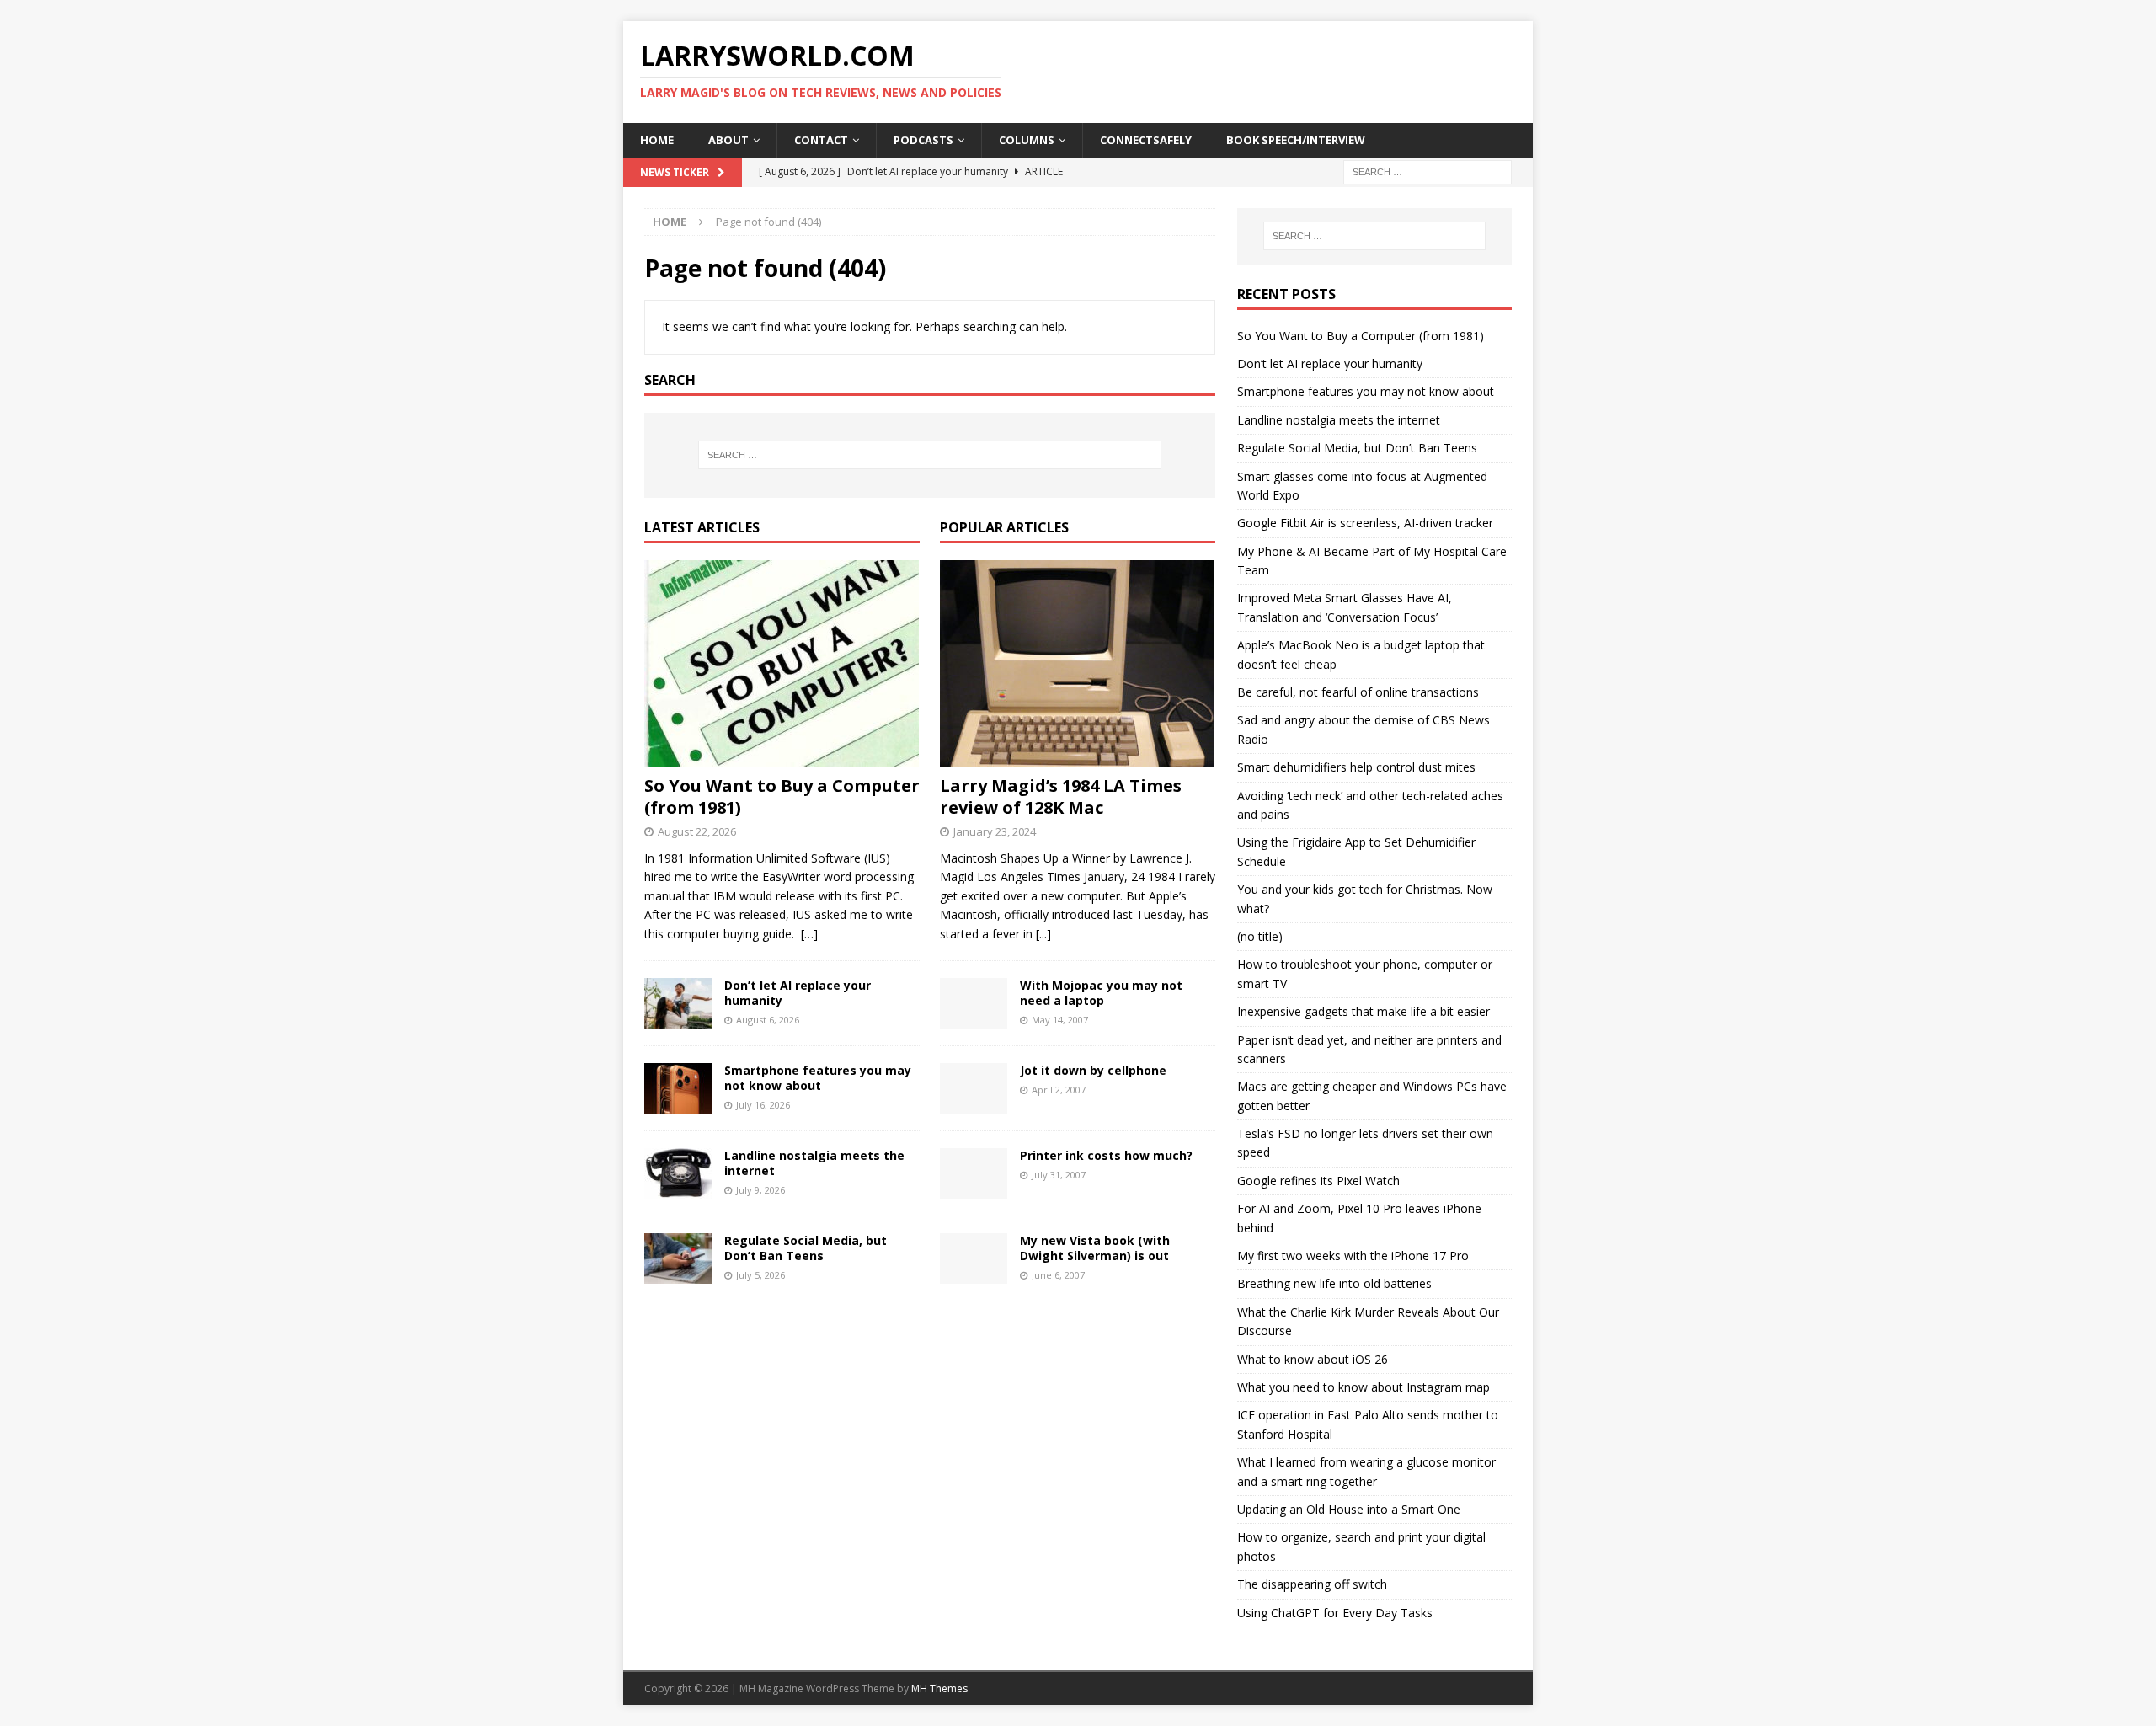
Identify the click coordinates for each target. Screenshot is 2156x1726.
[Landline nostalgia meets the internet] (678, 1173)
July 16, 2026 (763, 1105)
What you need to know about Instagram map (1364, 1387)
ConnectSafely (1146, 140)
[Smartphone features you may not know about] (678, 1088)
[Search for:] (1428, 171)
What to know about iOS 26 (1313, 1359)
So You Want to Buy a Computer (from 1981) (782, 796)
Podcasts (923, 140)
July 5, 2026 (760, 1275)
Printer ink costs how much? (1106, 1155)
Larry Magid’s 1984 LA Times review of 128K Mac (1061, 796)
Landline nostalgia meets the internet (814, 1163)
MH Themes (939, 1689)
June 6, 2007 (1058, 1275)
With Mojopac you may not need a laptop (1101, 993)
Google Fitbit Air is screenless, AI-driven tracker (1365, 523)
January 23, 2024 (995, 831)
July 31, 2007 (1059, 1175)
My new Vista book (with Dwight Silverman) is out (1095, 1248)
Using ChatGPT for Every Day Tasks (1335, 1613)
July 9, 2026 (760, 1190)
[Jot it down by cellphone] (974, 1088)
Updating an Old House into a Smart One (1349, 1509)
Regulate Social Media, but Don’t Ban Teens (806, 1248)
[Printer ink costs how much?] (974, 1173)
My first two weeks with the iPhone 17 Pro (1353, 1256)
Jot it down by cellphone (1093, 1070)
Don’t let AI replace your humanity (798, 993)
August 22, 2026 (697, 831)
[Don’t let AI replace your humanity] (678, 1003)
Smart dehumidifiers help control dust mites (1356, 767)
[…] (809, 934)
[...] (1043, 934)
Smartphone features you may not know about (818, 1078)
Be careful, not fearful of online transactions (1358, 692)
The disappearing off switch (1312, 1584)
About (728, 140)
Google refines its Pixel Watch (1318, 1181)
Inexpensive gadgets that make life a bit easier (1364, 1011)
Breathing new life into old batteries (1334, 1283)
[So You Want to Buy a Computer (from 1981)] (782, 663)
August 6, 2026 (768, 1020)
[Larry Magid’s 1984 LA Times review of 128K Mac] (1078, 663)
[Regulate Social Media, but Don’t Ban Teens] (678, 1258)
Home (657, 140)
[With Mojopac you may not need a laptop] (974, 1003)
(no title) (1260, 936)
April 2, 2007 (1059, 1090)
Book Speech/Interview (1296, 140)
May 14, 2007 (1060, 1020)
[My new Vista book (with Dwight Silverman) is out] (974, 1258)
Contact (821, 140)
